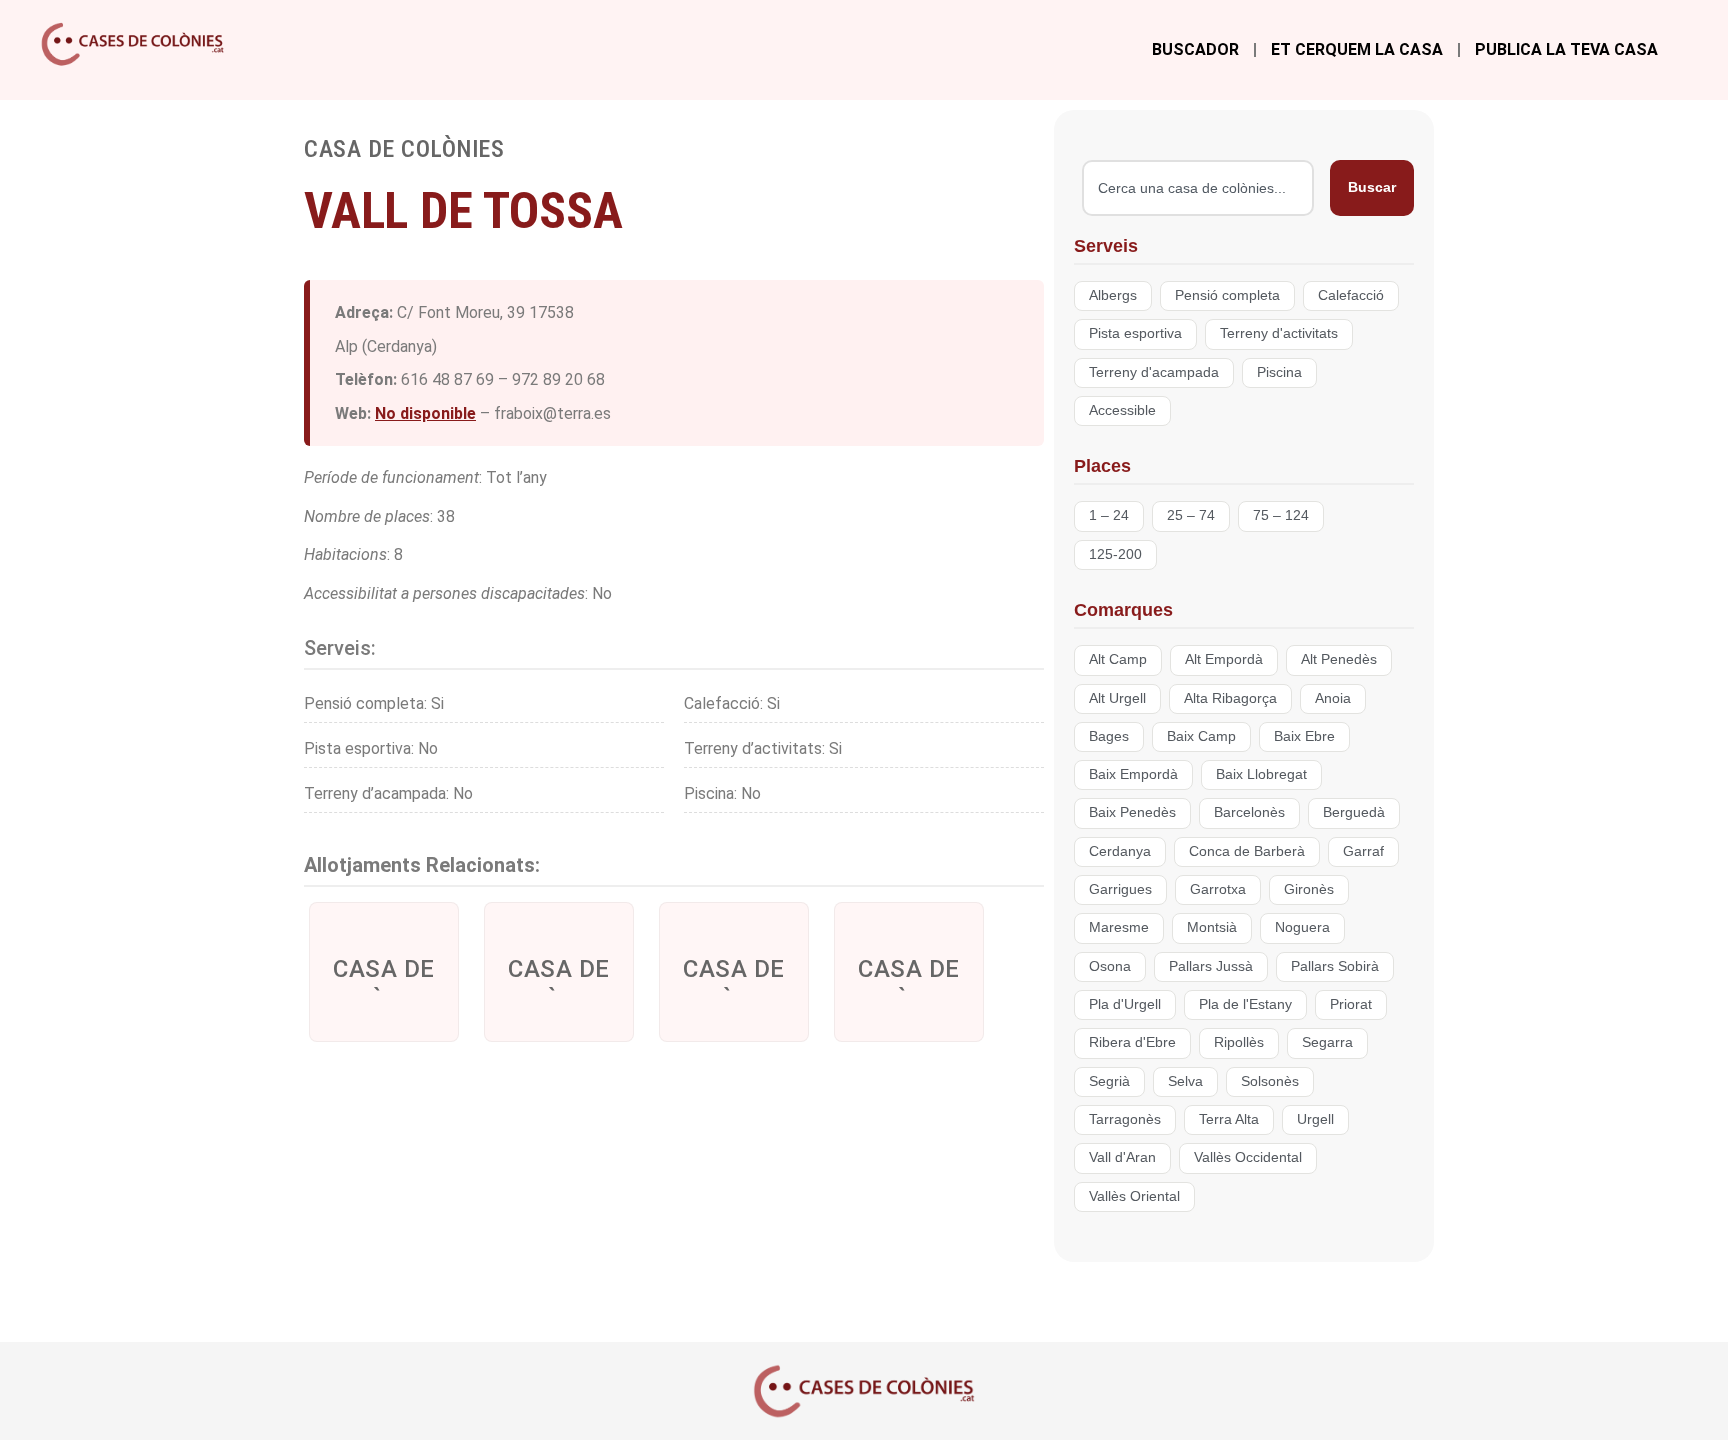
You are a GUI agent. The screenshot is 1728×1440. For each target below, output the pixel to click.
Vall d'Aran (1122, 1157)
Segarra (1327, 1042)
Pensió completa (1227, 295)
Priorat (1351, 1004)
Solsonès (1270, 1081)
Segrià (1109, 1081)
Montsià (1212, 927)
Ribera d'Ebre (1132, 1042)
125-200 (1115, 554)
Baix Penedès (1132, 812)
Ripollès (1239, 1042)
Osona (1110, 966)
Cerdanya (1120, 851)
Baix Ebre (1304, 736)
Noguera (1302, 927)
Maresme (1119, 927)
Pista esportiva (1135, 333)
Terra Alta (1229, 1119)
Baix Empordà (1133, 774)
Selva (1185, 1081)
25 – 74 (1191, 515)
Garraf (1363, 851)
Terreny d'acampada (1154, 372)
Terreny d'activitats (1279, 333)
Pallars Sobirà (1335, 966)
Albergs (1113, 295)
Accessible (1122, 410)
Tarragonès (1125, 1119)
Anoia (1333, 698)
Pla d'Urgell (1125, 1004)
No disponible (425, 413)
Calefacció (1351, 295)
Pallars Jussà (1211, 966)
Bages (1109, 736)
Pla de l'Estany (1245, 1004)
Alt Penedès (1339, 659)
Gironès (1309, 889)
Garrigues (1120, 889)
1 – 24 (1109, 515)
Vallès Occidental (1248, 1157)
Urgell (1315, 1119)
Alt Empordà (1224, 659)
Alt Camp (1118, 659)
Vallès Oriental (1134, 1196)
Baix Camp (1201, 736)
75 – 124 (1281, 515)
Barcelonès (1249, 812)
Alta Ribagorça (1230, 698)
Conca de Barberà (1247, 851)
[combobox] (1198, 188)
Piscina (1279, 372)
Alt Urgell (1117, 698)
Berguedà (1354, 812)
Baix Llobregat (1261, 774)
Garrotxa (1218, 889)
